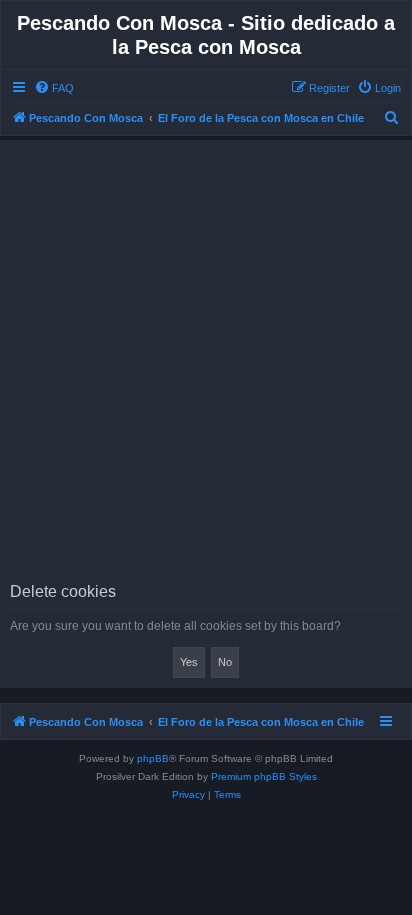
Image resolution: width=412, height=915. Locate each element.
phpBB (153, 758)
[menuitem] (54, 88)
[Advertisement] (206, 367)
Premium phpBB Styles (264, 776)
